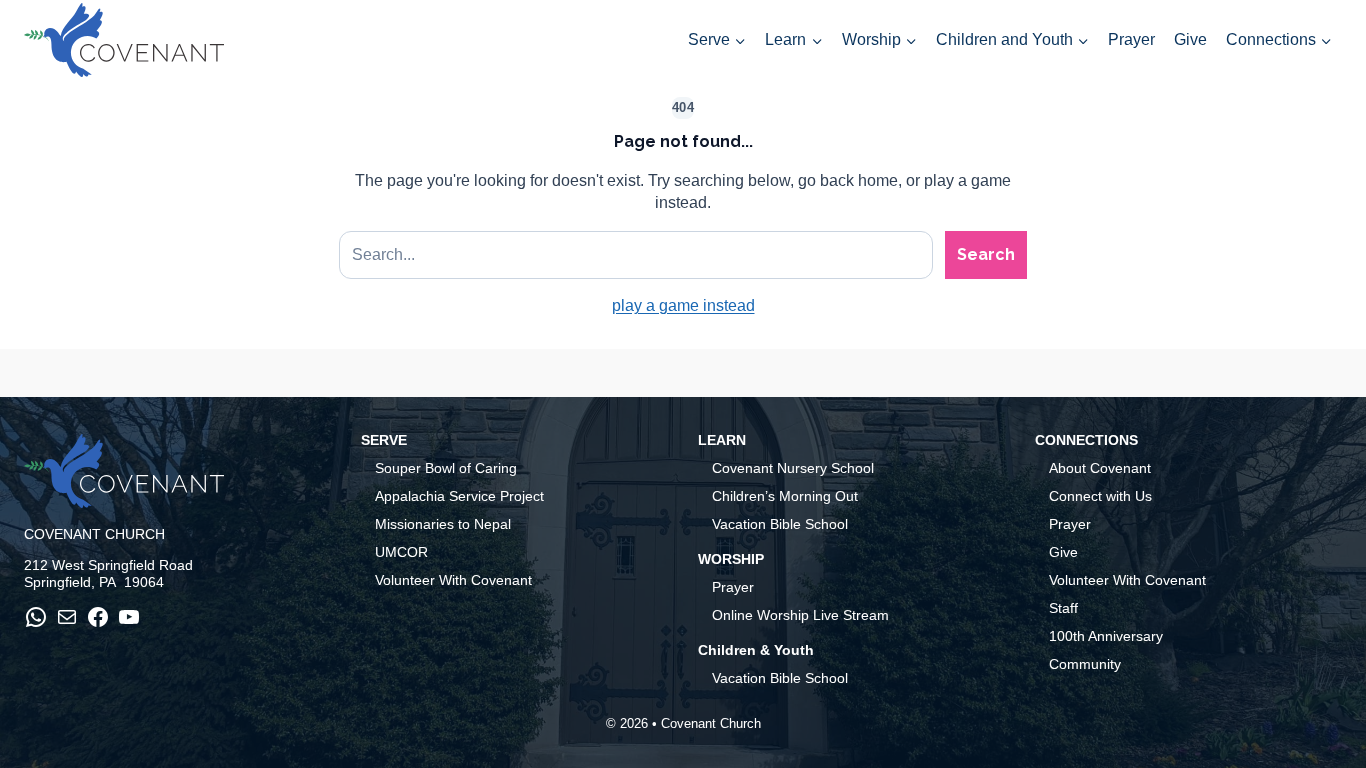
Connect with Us (1100, 496)
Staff (1063, 608)
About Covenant (1100, 468)
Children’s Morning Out (785, 496)
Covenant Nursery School (793, 468)
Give (1190, 39)
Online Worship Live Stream (800, 615)
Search (986, 254)
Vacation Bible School (780, 524)
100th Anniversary (1106, 636)
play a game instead (683, 305)
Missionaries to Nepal (443, 524)
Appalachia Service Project (459, 496)
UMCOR (401, 552)
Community (1085, 664)
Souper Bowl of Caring (446, 468)
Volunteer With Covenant (453, 580)
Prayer (1131, 39)
